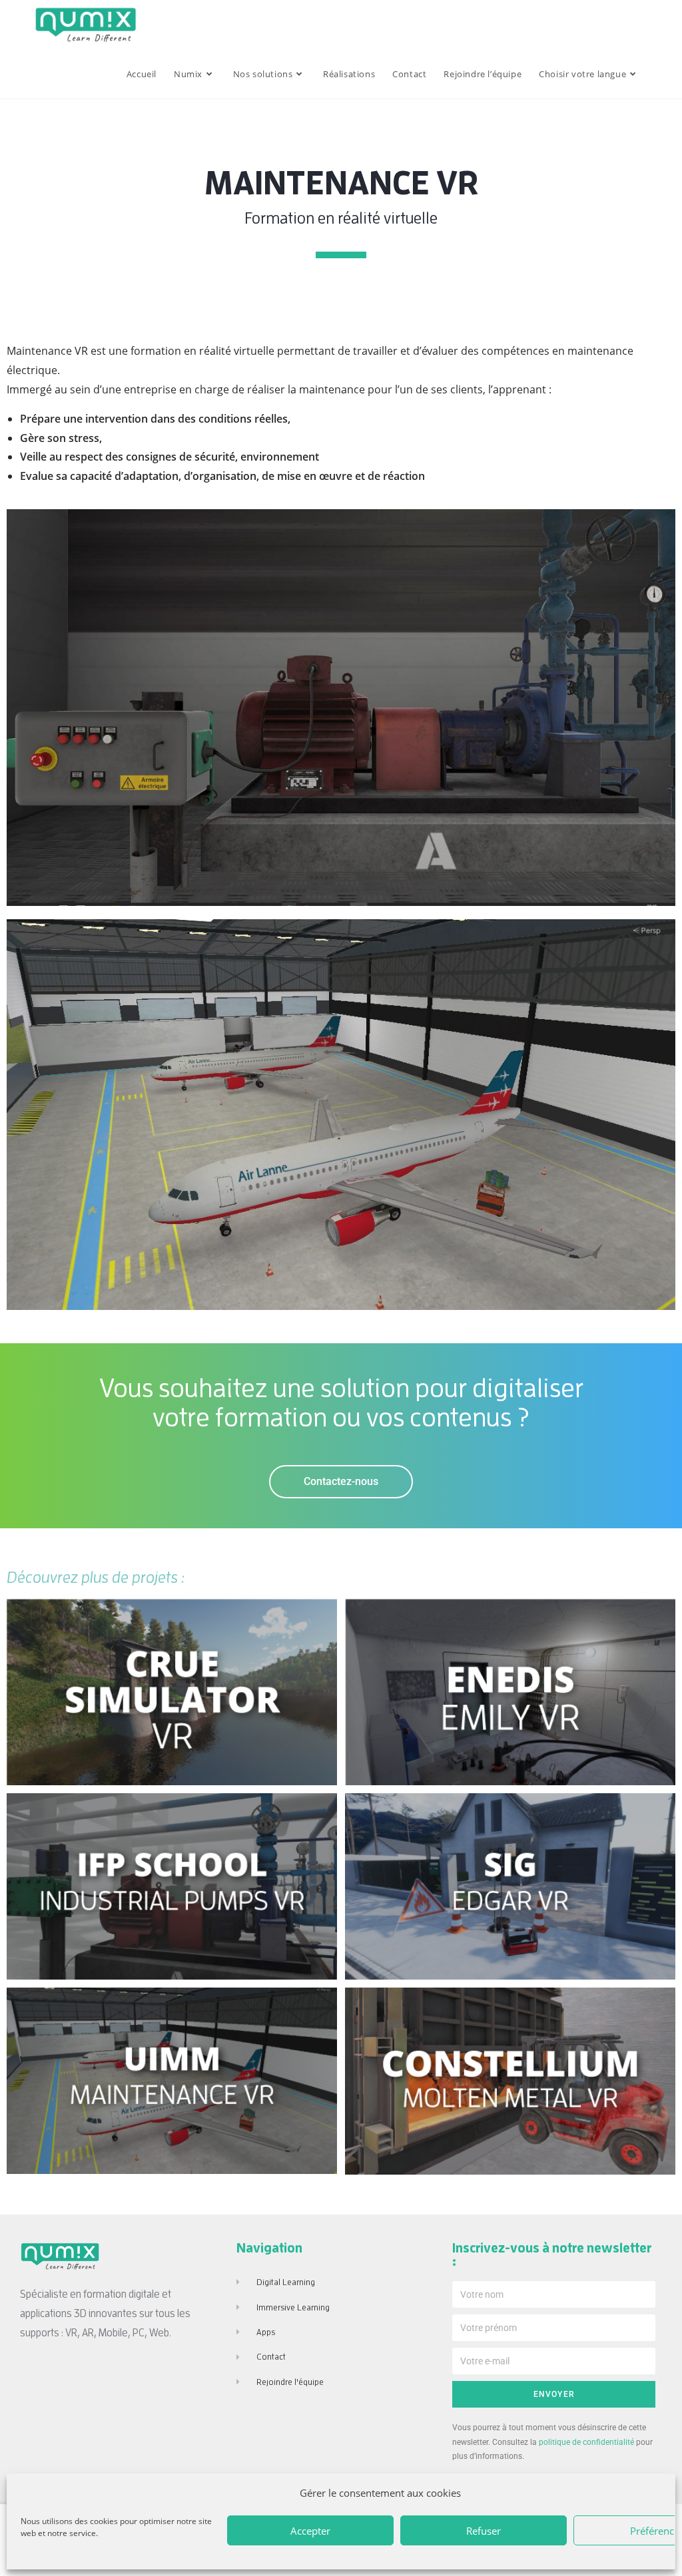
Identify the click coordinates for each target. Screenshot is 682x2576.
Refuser (484, 2531)
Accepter (310, 2531)
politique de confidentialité (586, 2442)
